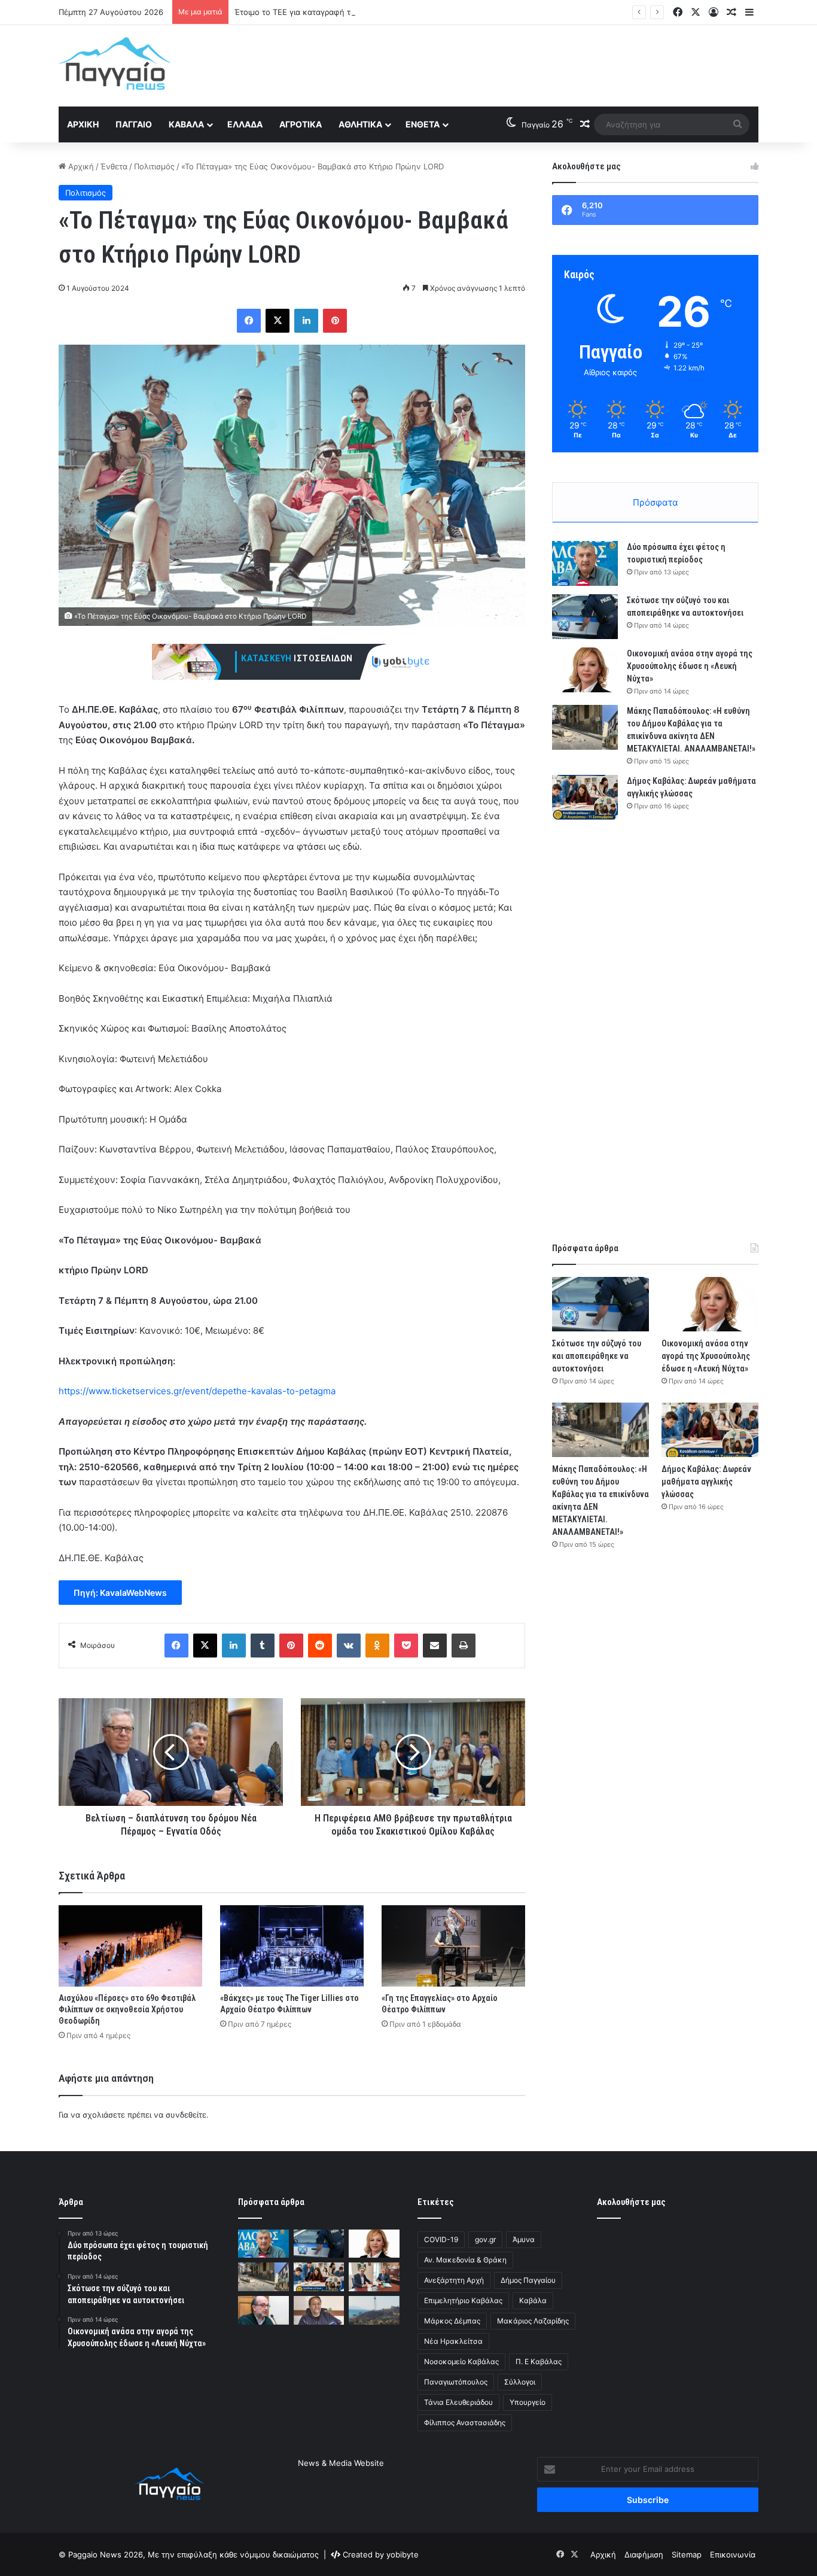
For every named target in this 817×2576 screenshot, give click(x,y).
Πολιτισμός (154, 166)
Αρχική (83, 124)
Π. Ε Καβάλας (539, 2361)
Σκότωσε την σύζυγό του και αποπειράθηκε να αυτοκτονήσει (597, 1356)
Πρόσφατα (656, 502)
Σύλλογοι (520, 2382)
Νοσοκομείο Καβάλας (461, 2361)
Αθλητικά (360, 124)
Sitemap (687, 2554)
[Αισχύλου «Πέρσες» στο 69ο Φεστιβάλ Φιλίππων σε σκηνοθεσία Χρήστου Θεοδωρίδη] (130, 1946)
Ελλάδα (245, 124)
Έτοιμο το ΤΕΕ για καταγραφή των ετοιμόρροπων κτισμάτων (347, 12)
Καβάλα (186, 124)
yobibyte (403, 2554)
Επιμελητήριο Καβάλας (463, 2300)
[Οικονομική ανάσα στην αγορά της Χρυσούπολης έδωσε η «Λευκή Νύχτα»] (585, 670)
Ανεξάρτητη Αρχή (454, 2280)
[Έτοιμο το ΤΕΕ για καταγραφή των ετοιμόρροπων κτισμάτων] (263, 2310)
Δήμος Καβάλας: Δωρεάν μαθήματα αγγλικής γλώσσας (706, 1482)
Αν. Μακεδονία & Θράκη (465, 2260)
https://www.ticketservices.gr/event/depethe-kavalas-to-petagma (197, 1391)
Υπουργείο (528, 2402)
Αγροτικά (301, 124)
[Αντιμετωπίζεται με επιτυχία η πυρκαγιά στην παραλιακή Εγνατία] (374, 2310)
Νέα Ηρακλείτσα (453, 2341)
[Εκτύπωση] (464, 1646)
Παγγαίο (134, 124)
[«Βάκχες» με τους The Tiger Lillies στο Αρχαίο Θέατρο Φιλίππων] (292, 1946)
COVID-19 (441, 2239)
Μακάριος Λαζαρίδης (533, 2321)
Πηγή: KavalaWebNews (120, 1593)
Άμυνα (524, 2239)
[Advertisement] (528, 64)
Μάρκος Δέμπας (452, 2321)
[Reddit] (320, 1646)
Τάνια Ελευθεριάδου (458, 2402)
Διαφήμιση (644, 2554)
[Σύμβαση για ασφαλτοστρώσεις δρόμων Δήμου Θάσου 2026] (374, 2277)
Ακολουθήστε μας (631, 2202)
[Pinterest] (335, 321)
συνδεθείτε (186, 2115)
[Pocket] (406, 1646)
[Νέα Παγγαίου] (115, 63)
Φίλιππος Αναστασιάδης (465, 2423)
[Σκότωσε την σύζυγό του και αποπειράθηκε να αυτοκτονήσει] (585, 617)
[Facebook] (249, 321)
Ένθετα (423, 124)
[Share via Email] (435, 1646)
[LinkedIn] (306, 321)
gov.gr (485, 2239)
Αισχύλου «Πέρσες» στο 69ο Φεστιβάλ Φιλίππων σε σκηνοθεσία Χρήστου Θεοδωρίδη (127, 2009)
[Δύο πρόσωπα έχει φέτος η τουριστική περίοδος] (585, 563)
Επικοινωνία (733, 2554)
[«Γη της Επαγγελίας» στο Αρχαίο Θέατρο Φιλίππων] (453, 1946)
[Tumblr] (263, 1646)
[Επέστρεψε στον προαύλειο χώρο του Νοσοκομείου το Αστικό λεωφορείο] (319, 2310)
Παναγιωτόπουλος (456, 2382)
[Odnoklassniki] (377, 1646)
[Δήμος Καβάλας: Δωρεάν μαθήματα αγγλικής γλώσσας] (585, 797)
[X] (278, 321)
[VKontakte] (349, 1646)
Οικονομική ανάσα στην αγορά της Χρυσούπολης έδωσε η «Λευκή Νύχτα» (690, 666)
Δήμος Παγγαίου (528, 2280)
